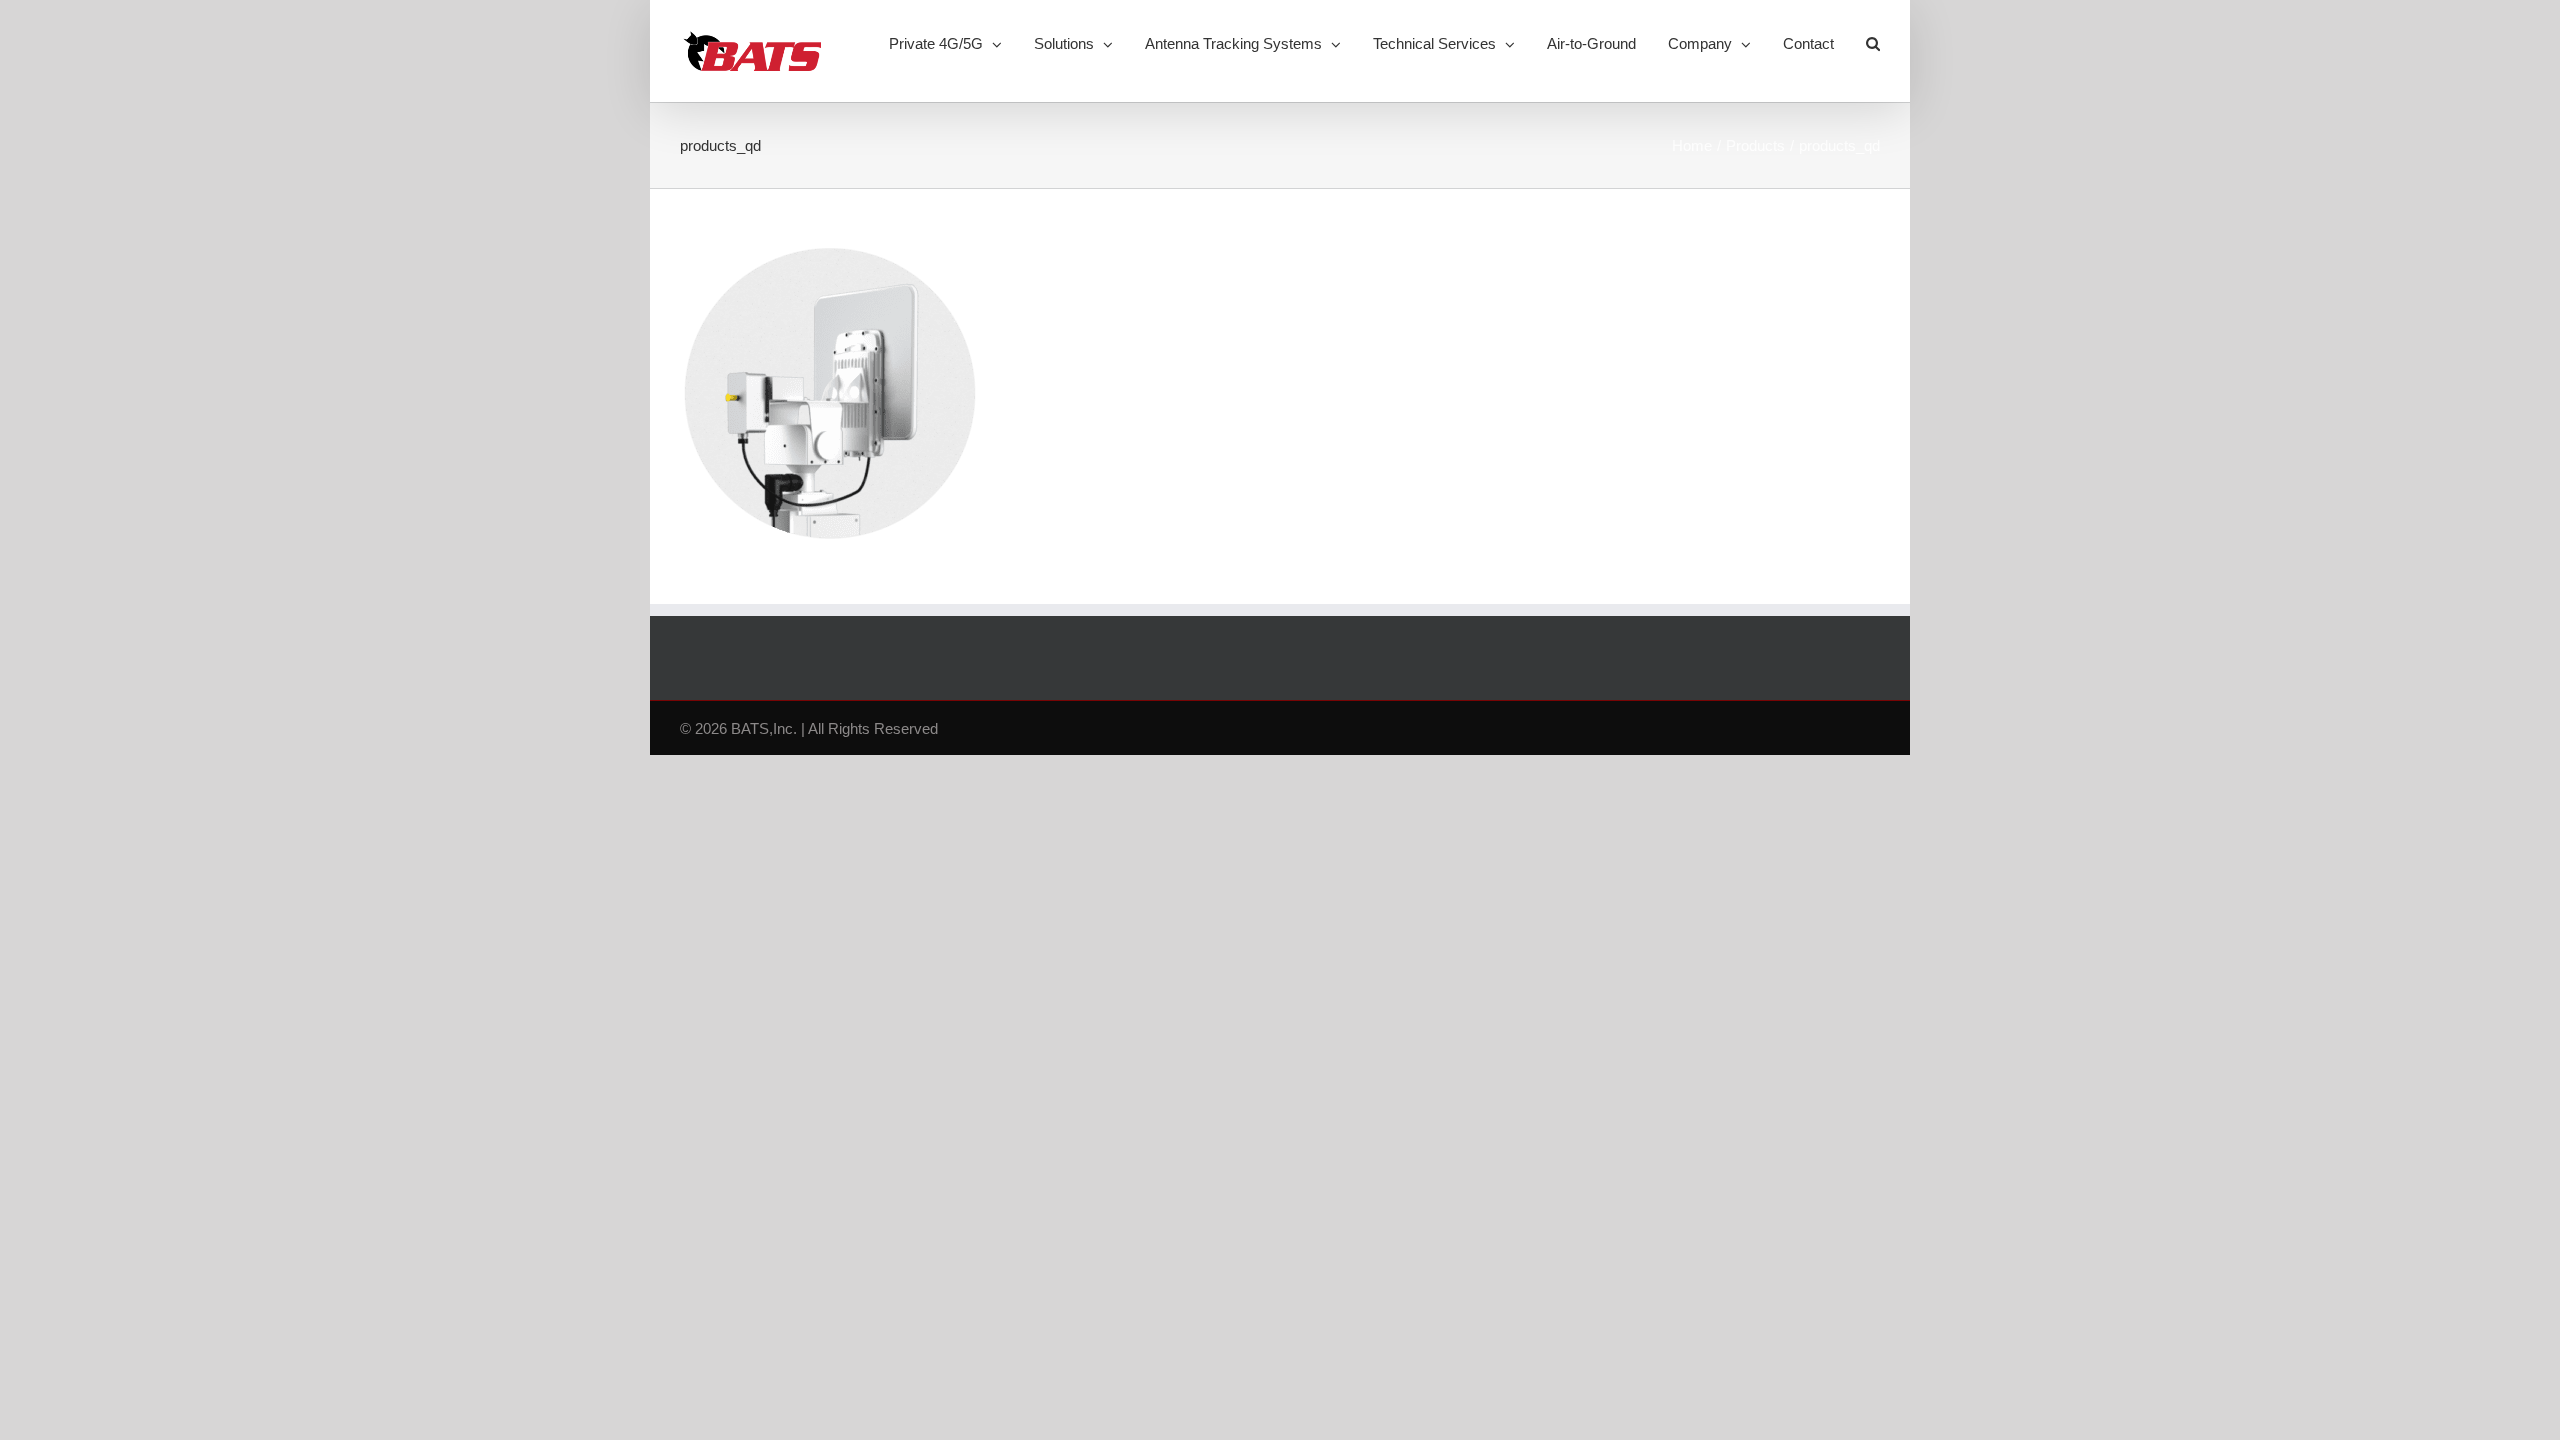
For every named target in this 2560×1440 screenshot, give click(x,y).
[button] (1873, 42)
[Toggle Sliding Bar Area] (1892, 18)
